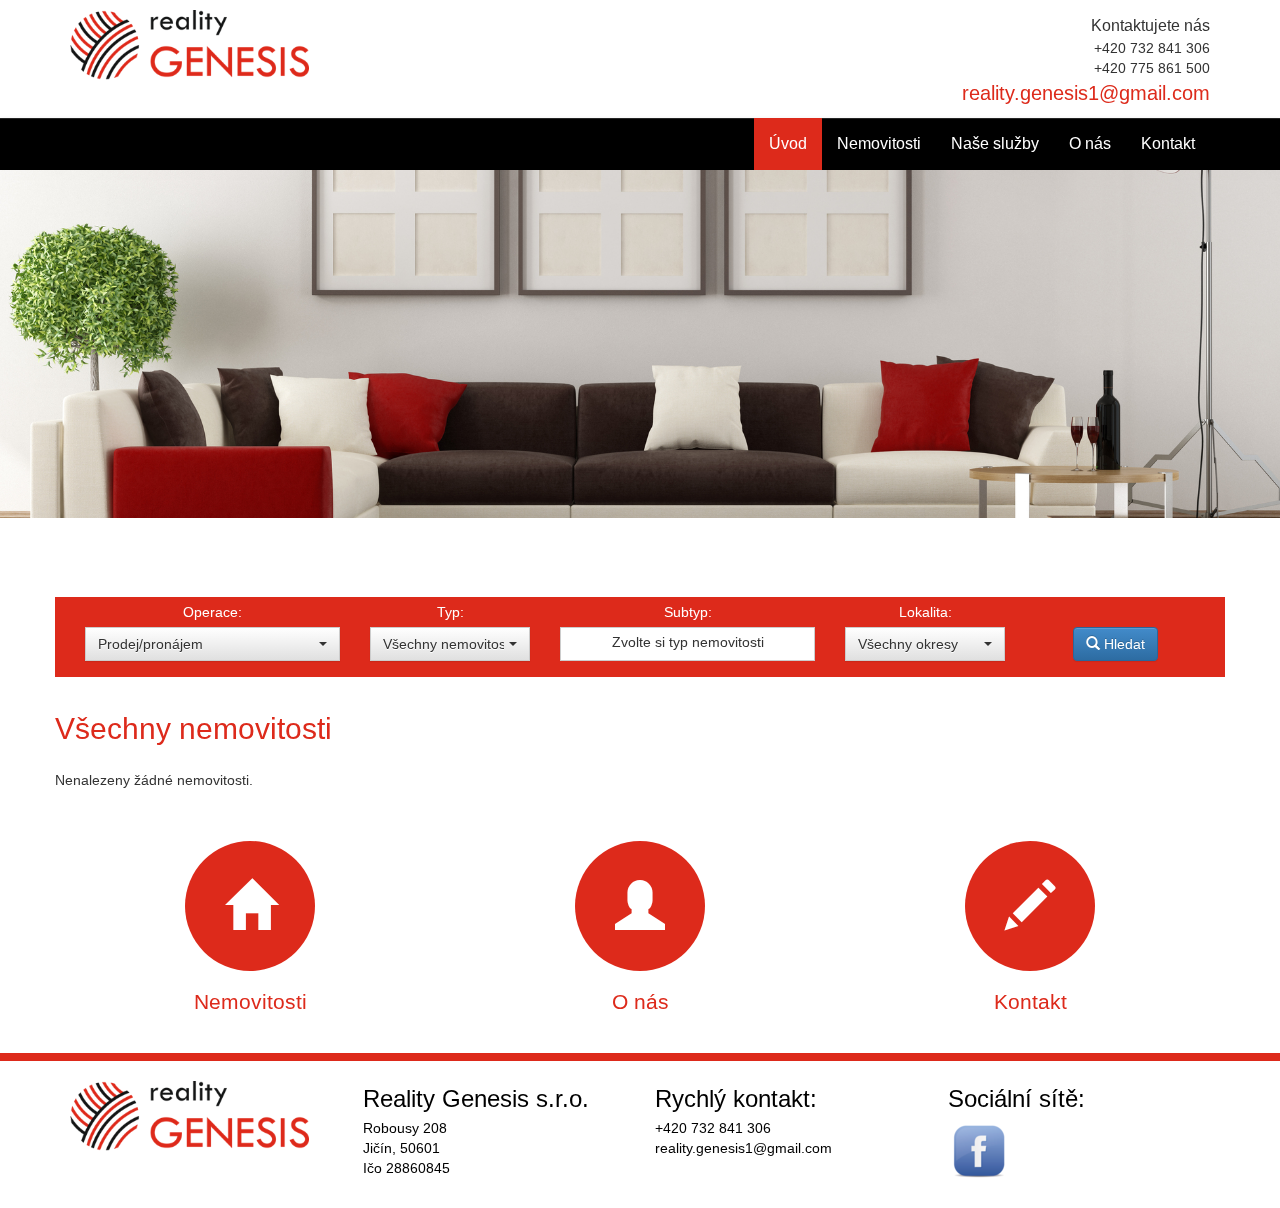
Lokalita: (925, 612)
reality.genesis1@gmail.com (1086, 93)
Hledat (1122, 644)
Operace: (212, 612)
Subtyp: (688, 612)
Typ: (450, 612)
